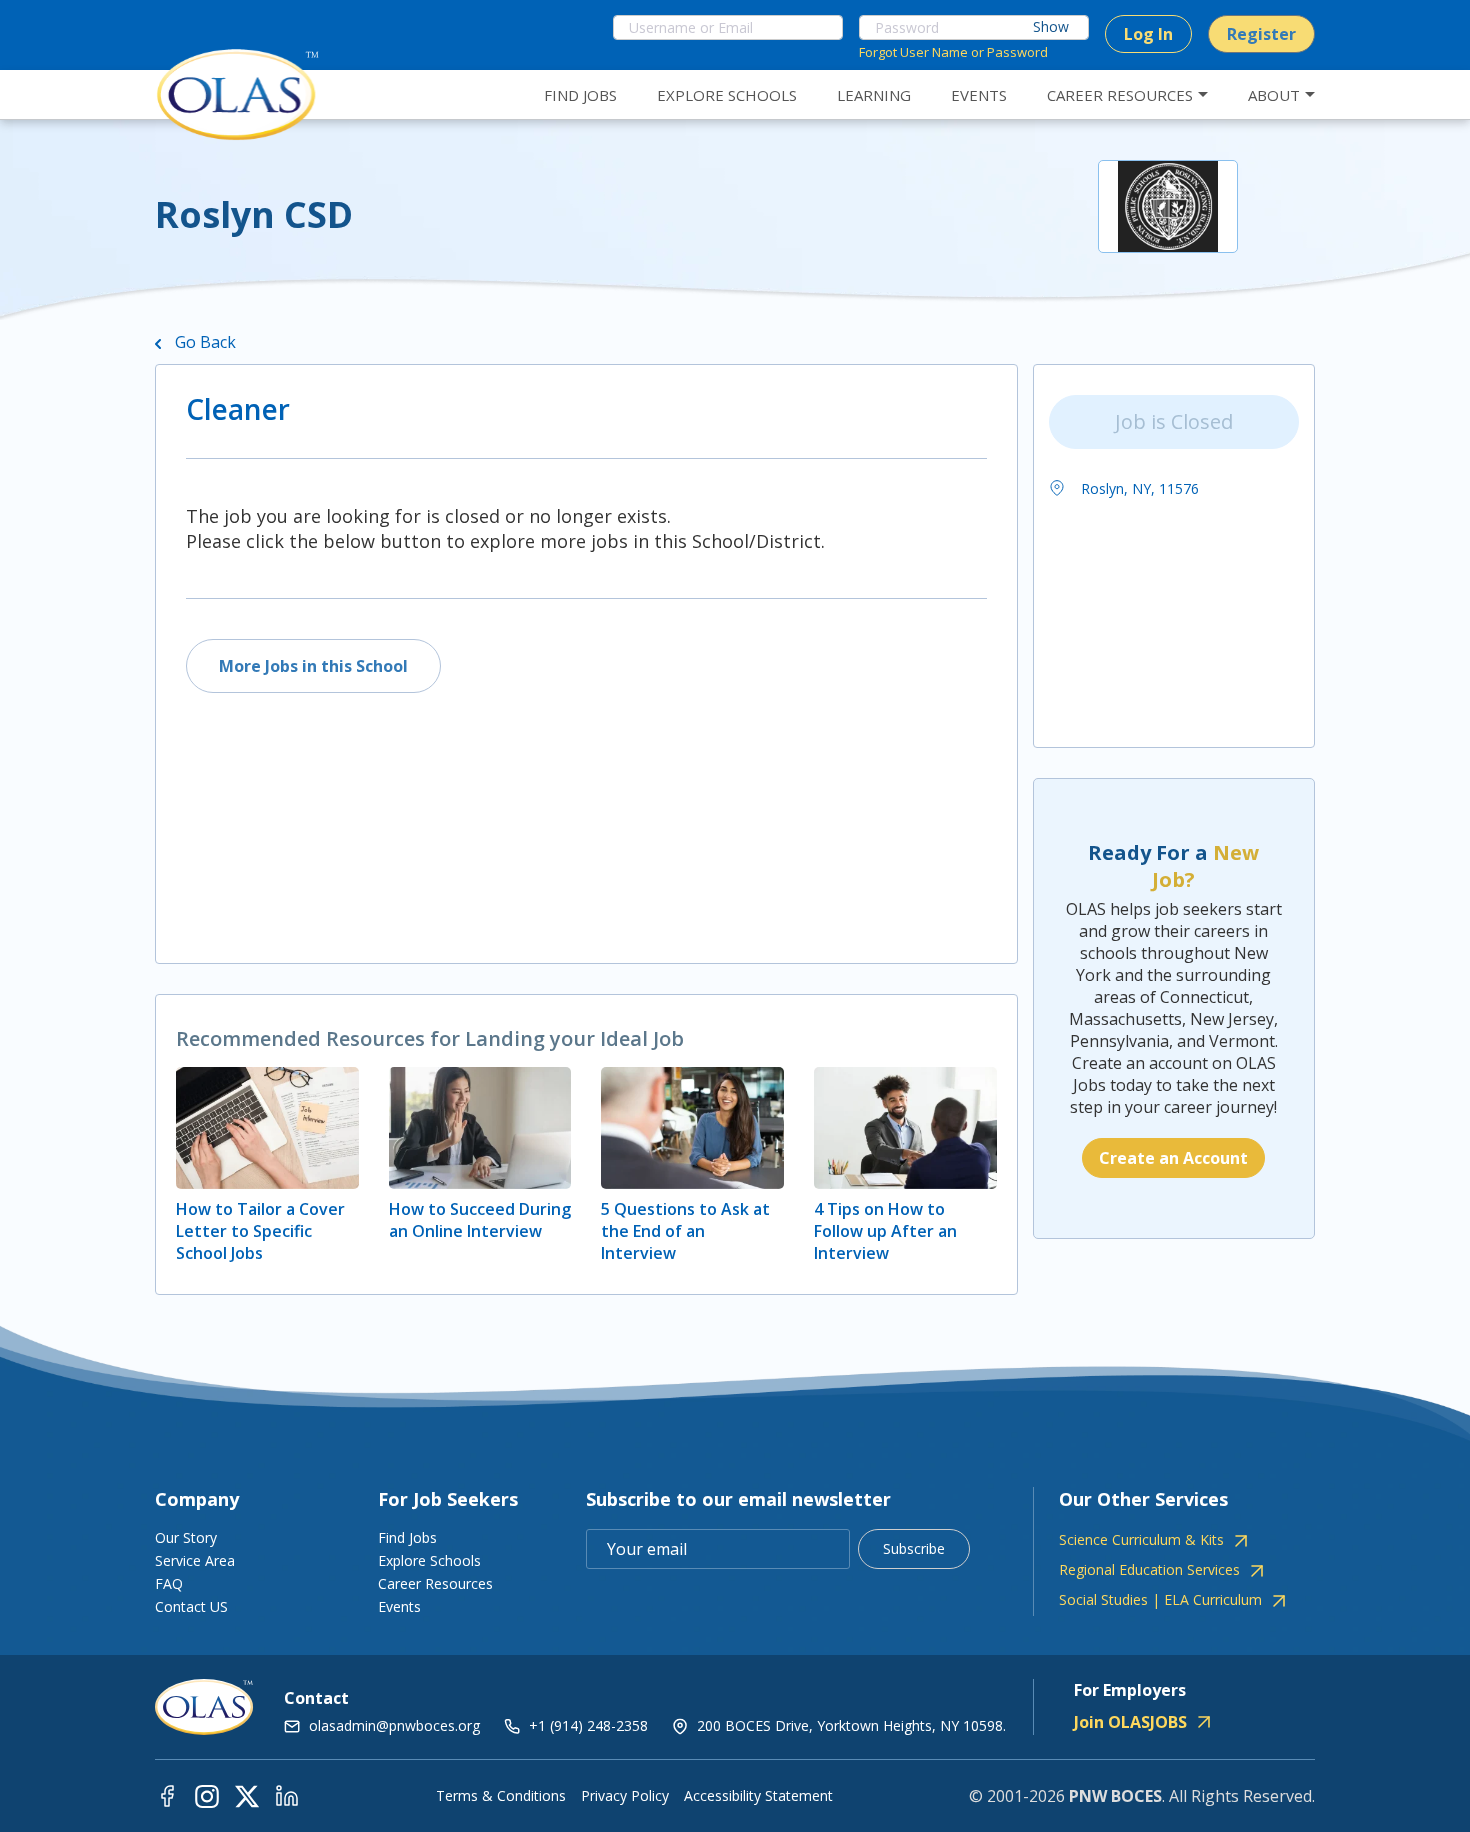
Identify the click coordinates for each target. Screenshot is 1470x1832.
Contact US (191, 1606)
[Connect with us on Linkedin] (287, 1795)
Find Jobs (407, 1537)
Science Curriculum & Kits (1141, 1540)
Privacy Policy (625, 1796)
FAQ (169, 1583)
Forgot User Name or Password (953, 52)
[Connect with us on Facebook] (167, 1795)
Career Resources (435, 1583)
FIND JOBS (580, 95)
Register (1261, 34)
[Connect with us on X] (247, 1795)
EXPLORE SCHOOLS (727, 95)
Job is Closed (1174, 421)
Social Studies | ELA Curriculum (1160, 1600)
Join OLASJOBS (1130, 1722)
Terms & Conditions (501, 1796)
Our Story (186, 1537)
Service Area (195, 1560)
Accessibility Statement (758, 1796)
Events (399, 1606)
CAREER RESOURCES (1120, 95)
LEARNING (874, 95)
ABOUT (1274, 95)
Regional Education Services (1149, 1570)
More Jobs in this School (313, 666)
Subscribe (914, 1548)
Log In (1148, 34)
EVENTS (979, 95)
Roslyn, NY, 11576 (1138, 488)
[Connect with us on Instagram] (207, 1795)
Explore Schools (429, 1560)
